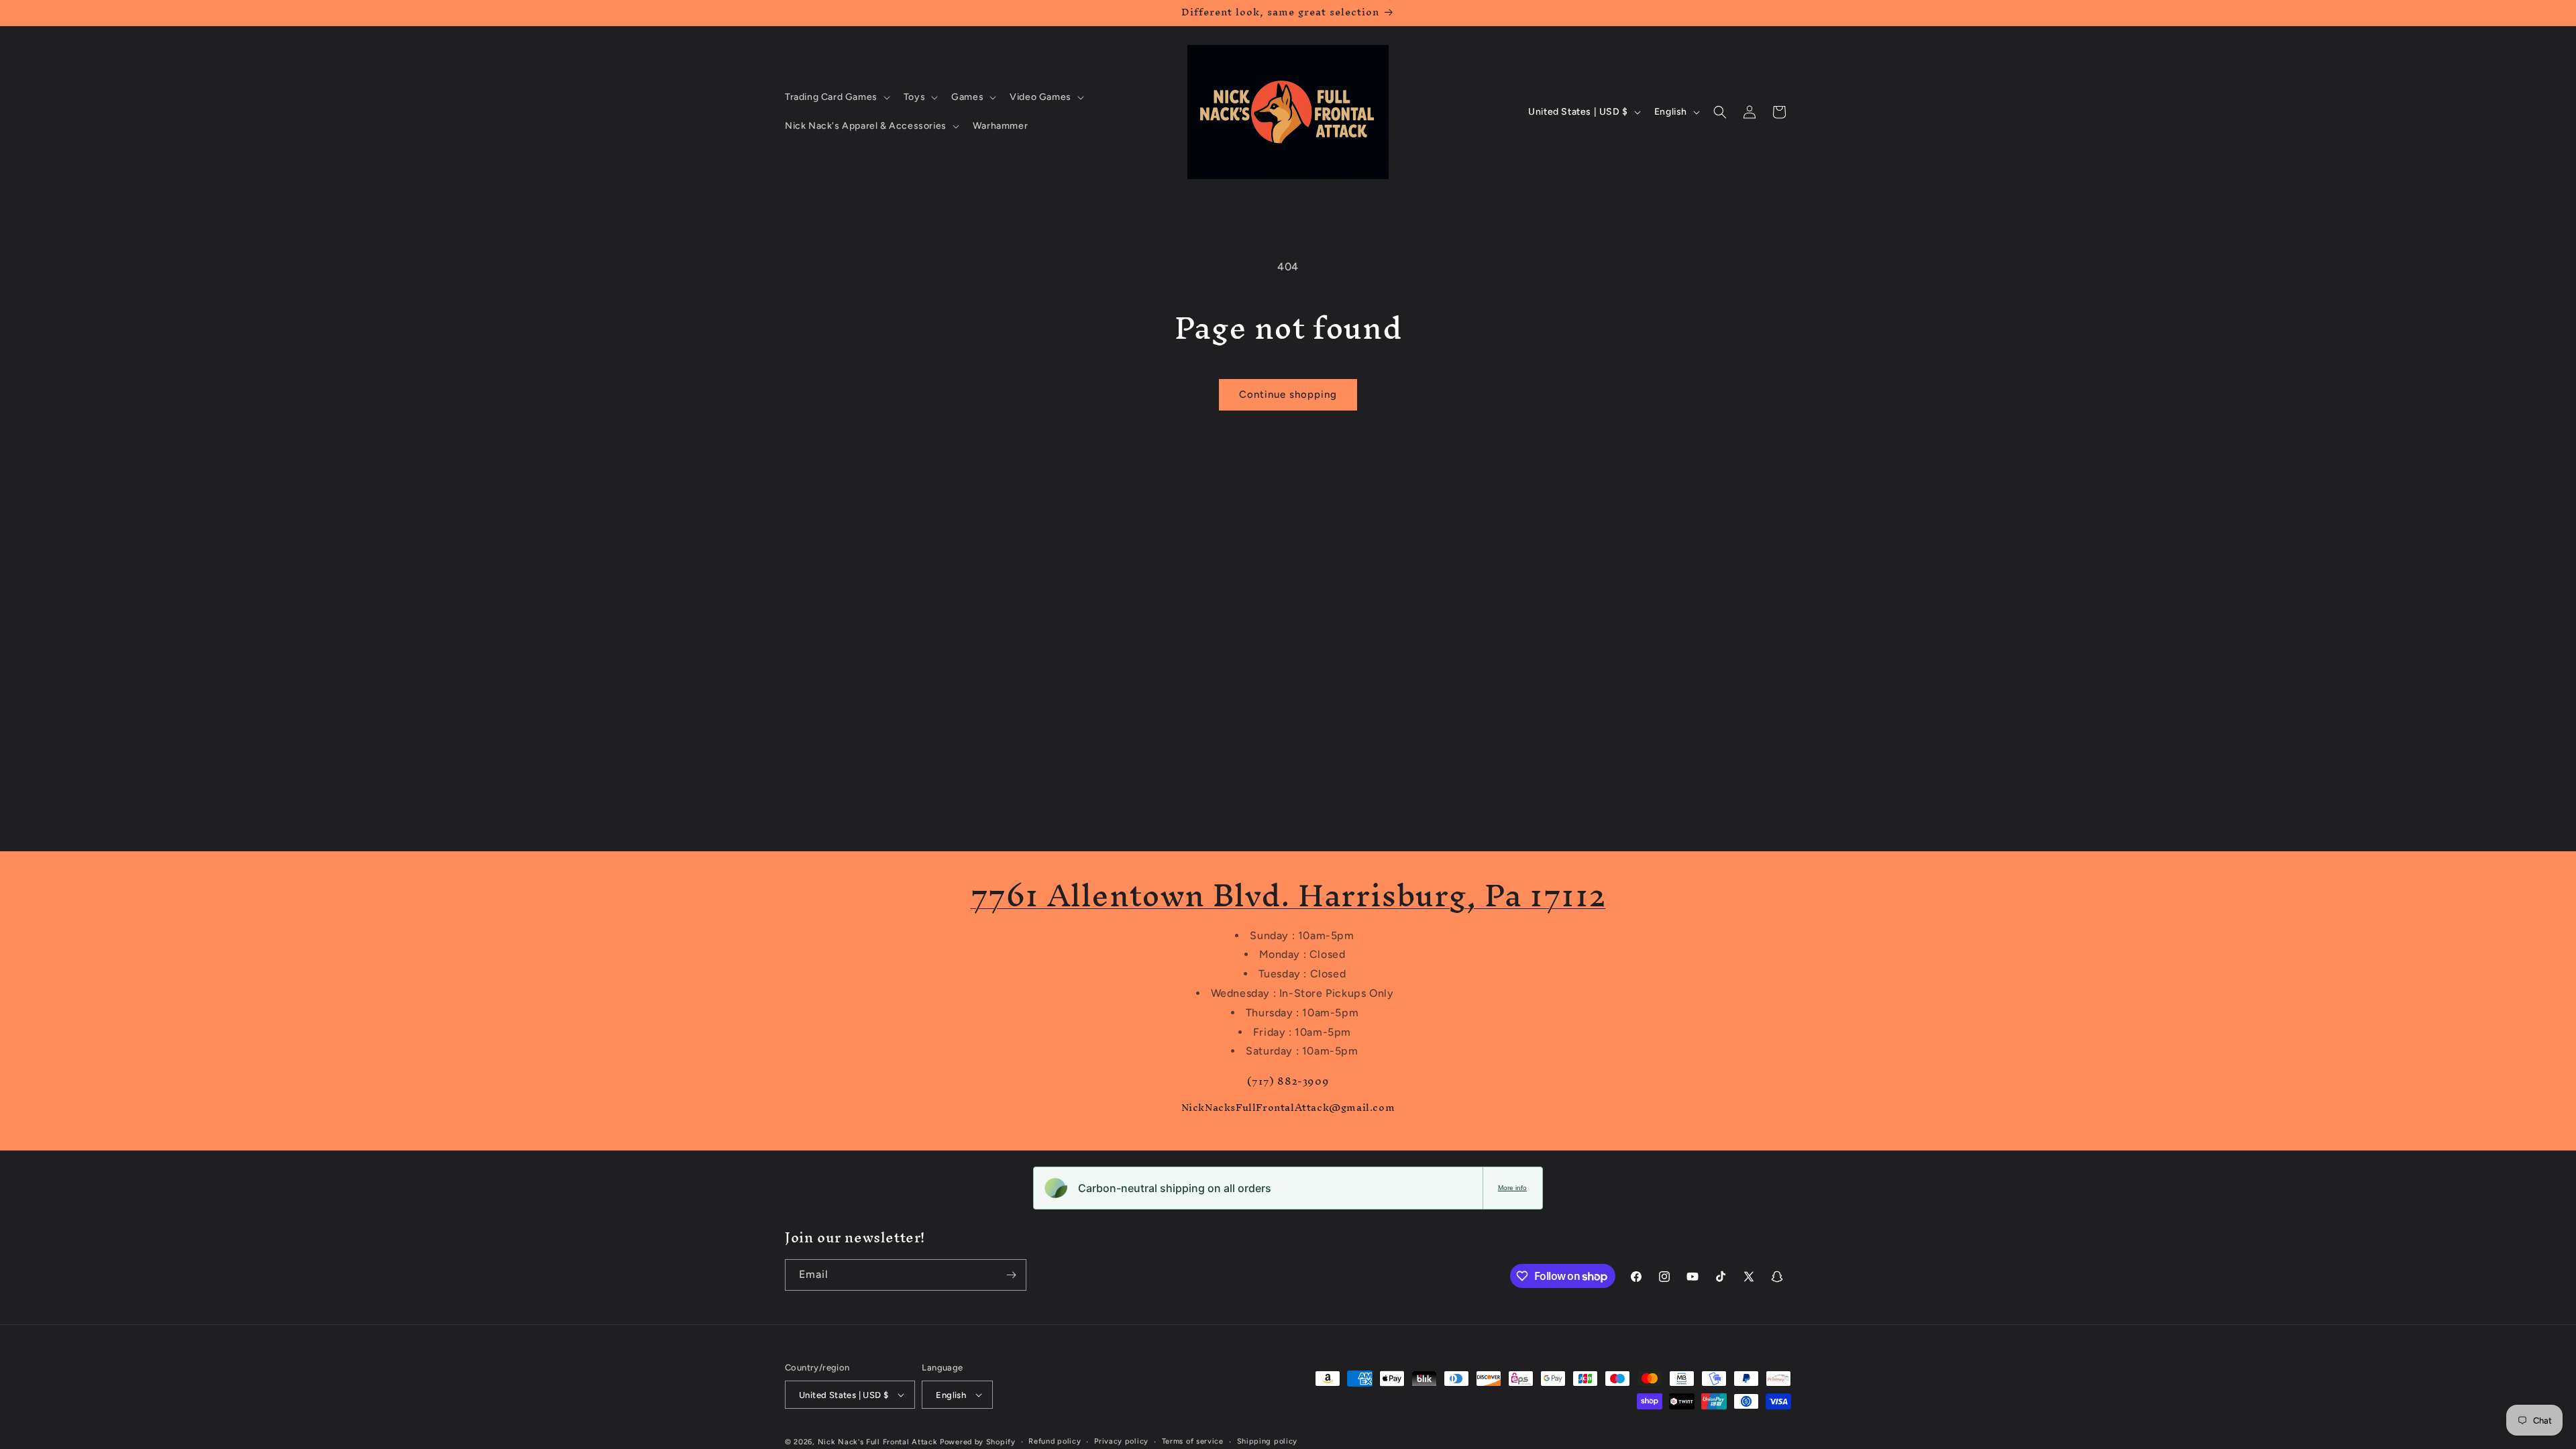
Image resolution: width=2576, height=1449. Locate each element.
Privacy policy (1121, 1441)
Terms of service (1193, 1441)
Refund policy (1055, 1441)
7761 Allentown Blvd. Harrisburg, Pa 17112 (1288, 895)
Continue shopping (1288, 394)
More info (1512, 1188)
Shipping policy (1268, 1441)
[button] (836, 97)
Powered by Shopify (978, 1442)
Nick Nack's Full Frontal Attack (878, 1442)
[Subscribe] (1011, 1275)
